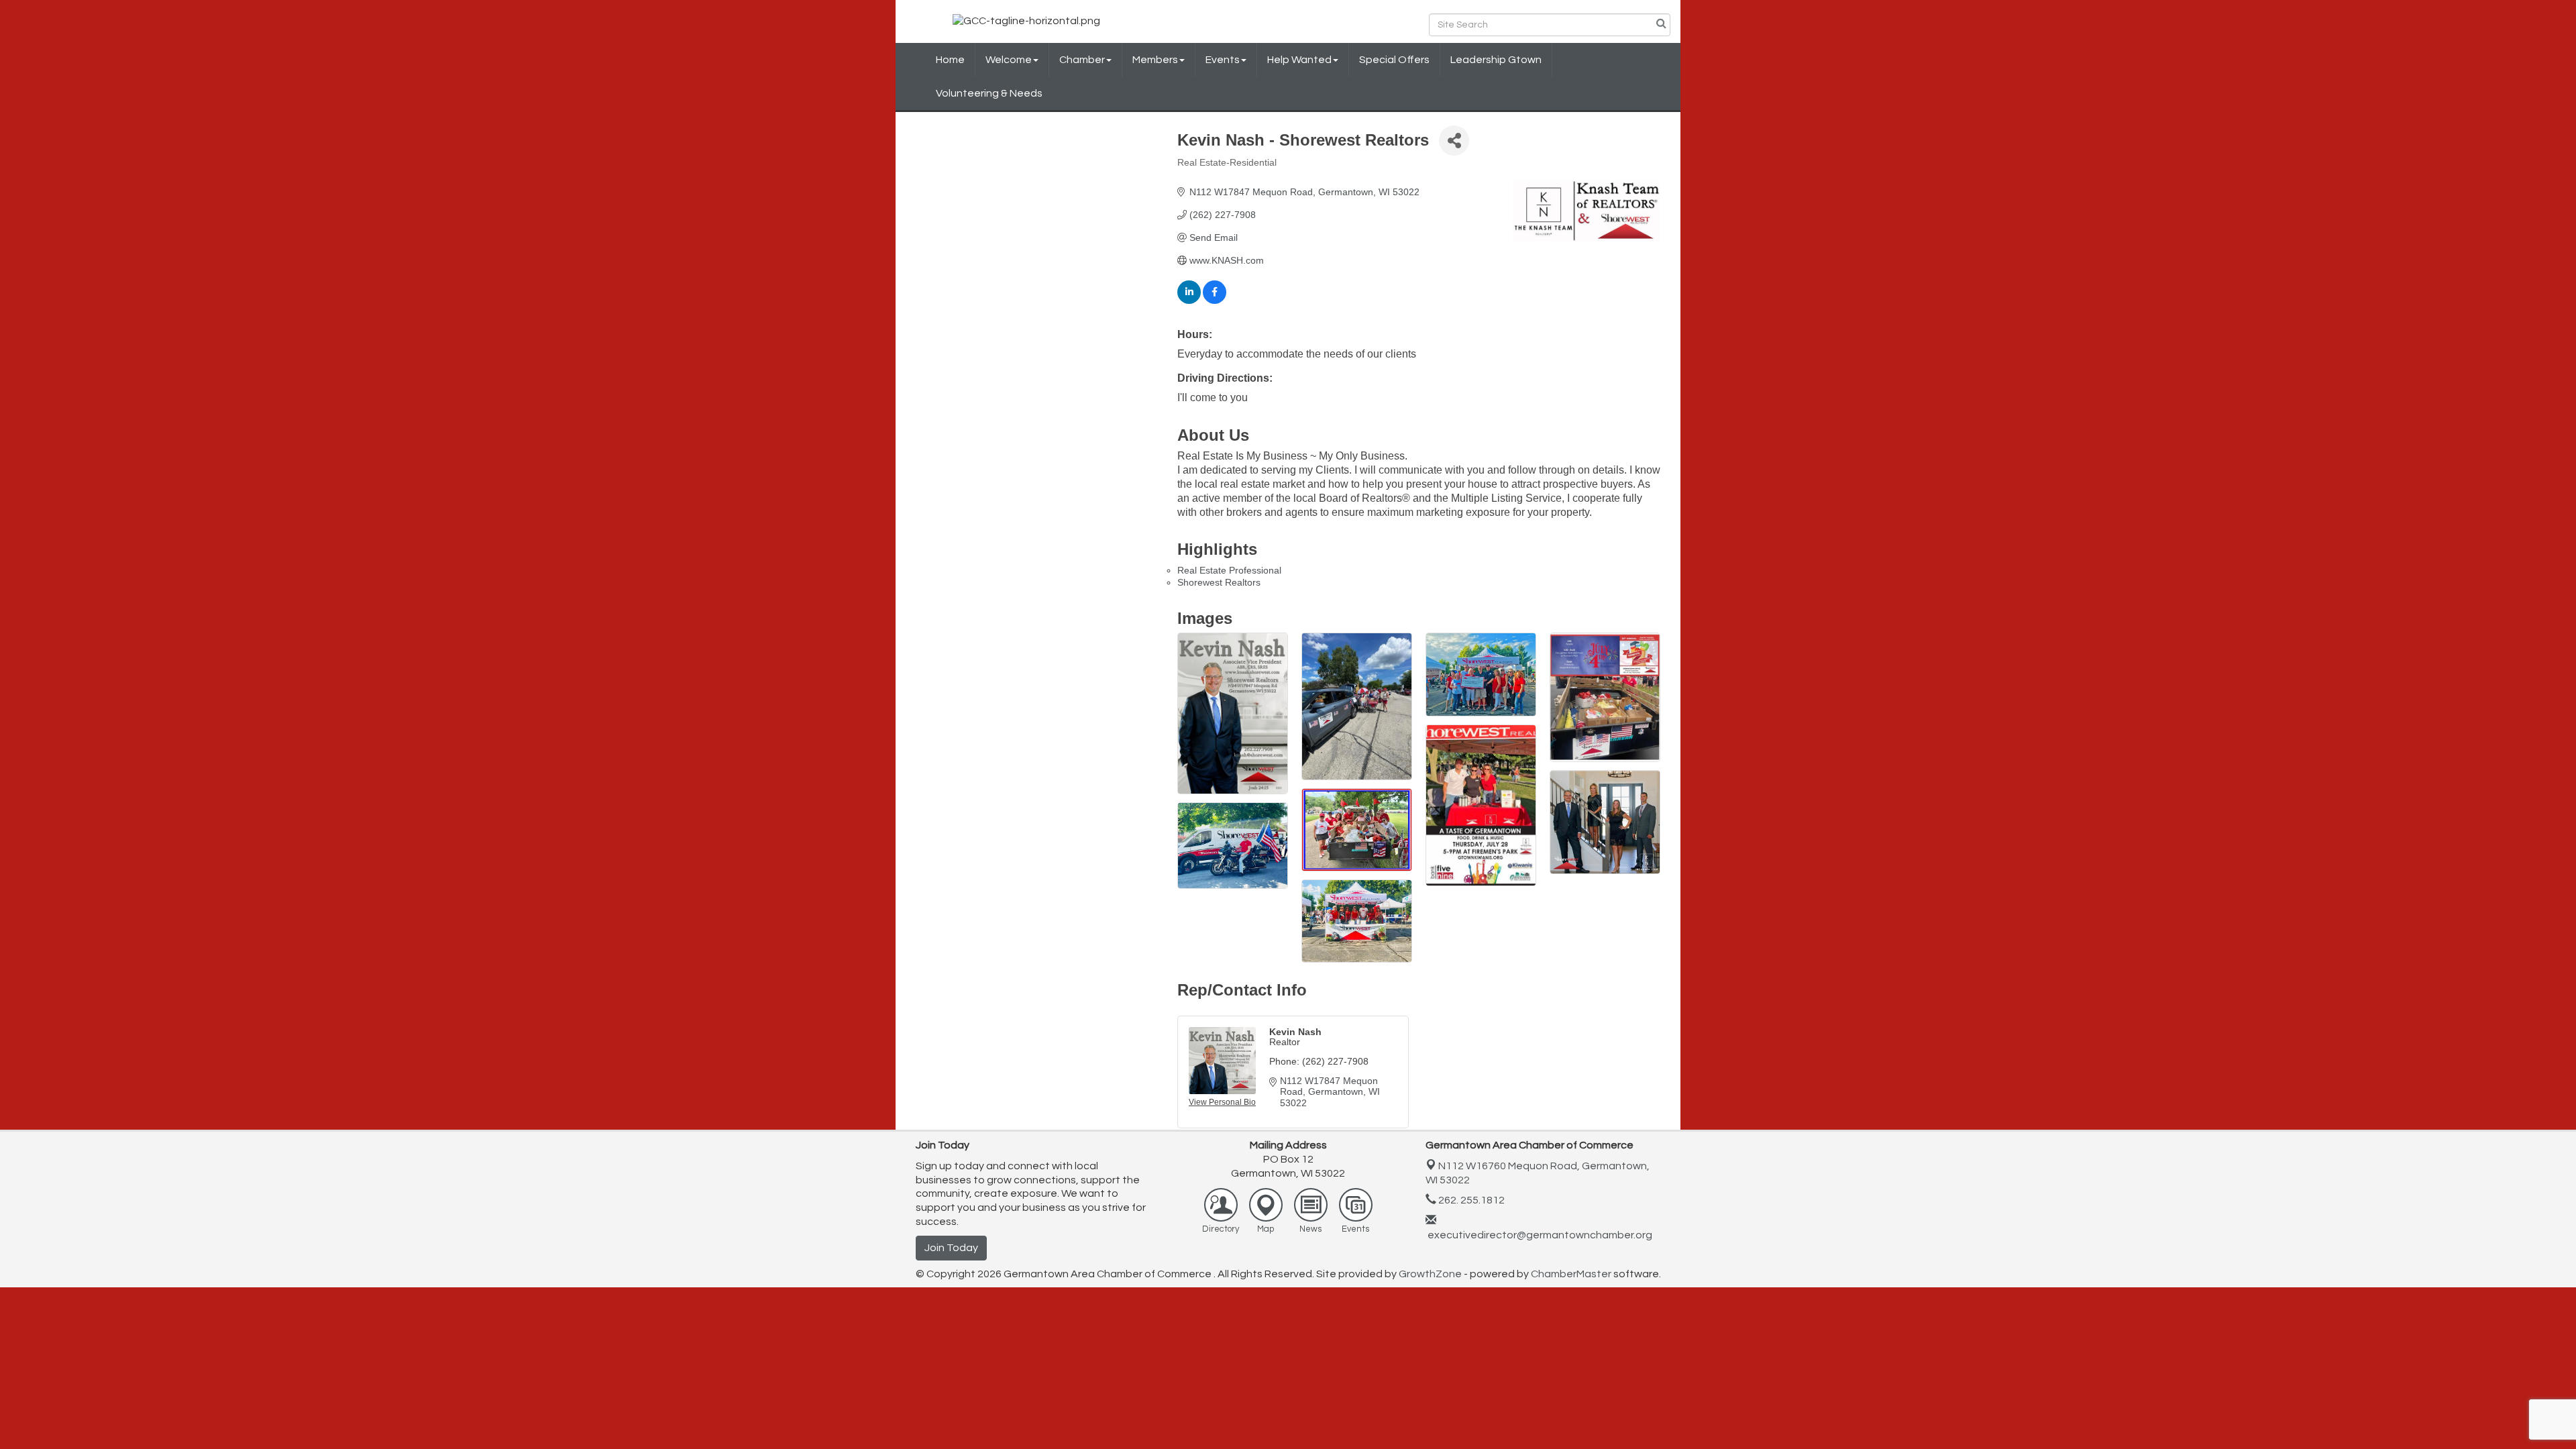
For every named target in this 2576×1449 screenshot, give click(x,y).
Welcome (1009, 60)
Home (950, 60)
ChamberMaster (1571, 1274)
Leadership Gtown (1496, 60)
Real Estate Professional (1229, 570)
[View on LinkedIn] (1189, 301)
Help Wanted (1299, 60)
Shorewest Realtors (1219, 582)
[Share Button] (1454, 141)
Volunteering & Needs (989, 93)
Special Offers (1394, 60)
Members (1155, 60)
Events (1223, 60)
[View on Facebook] (1215, 301)
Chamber (1082, 60)
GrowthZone (1430, 1274)
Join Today (951, 1248)
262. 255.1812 (1470, 1200)
